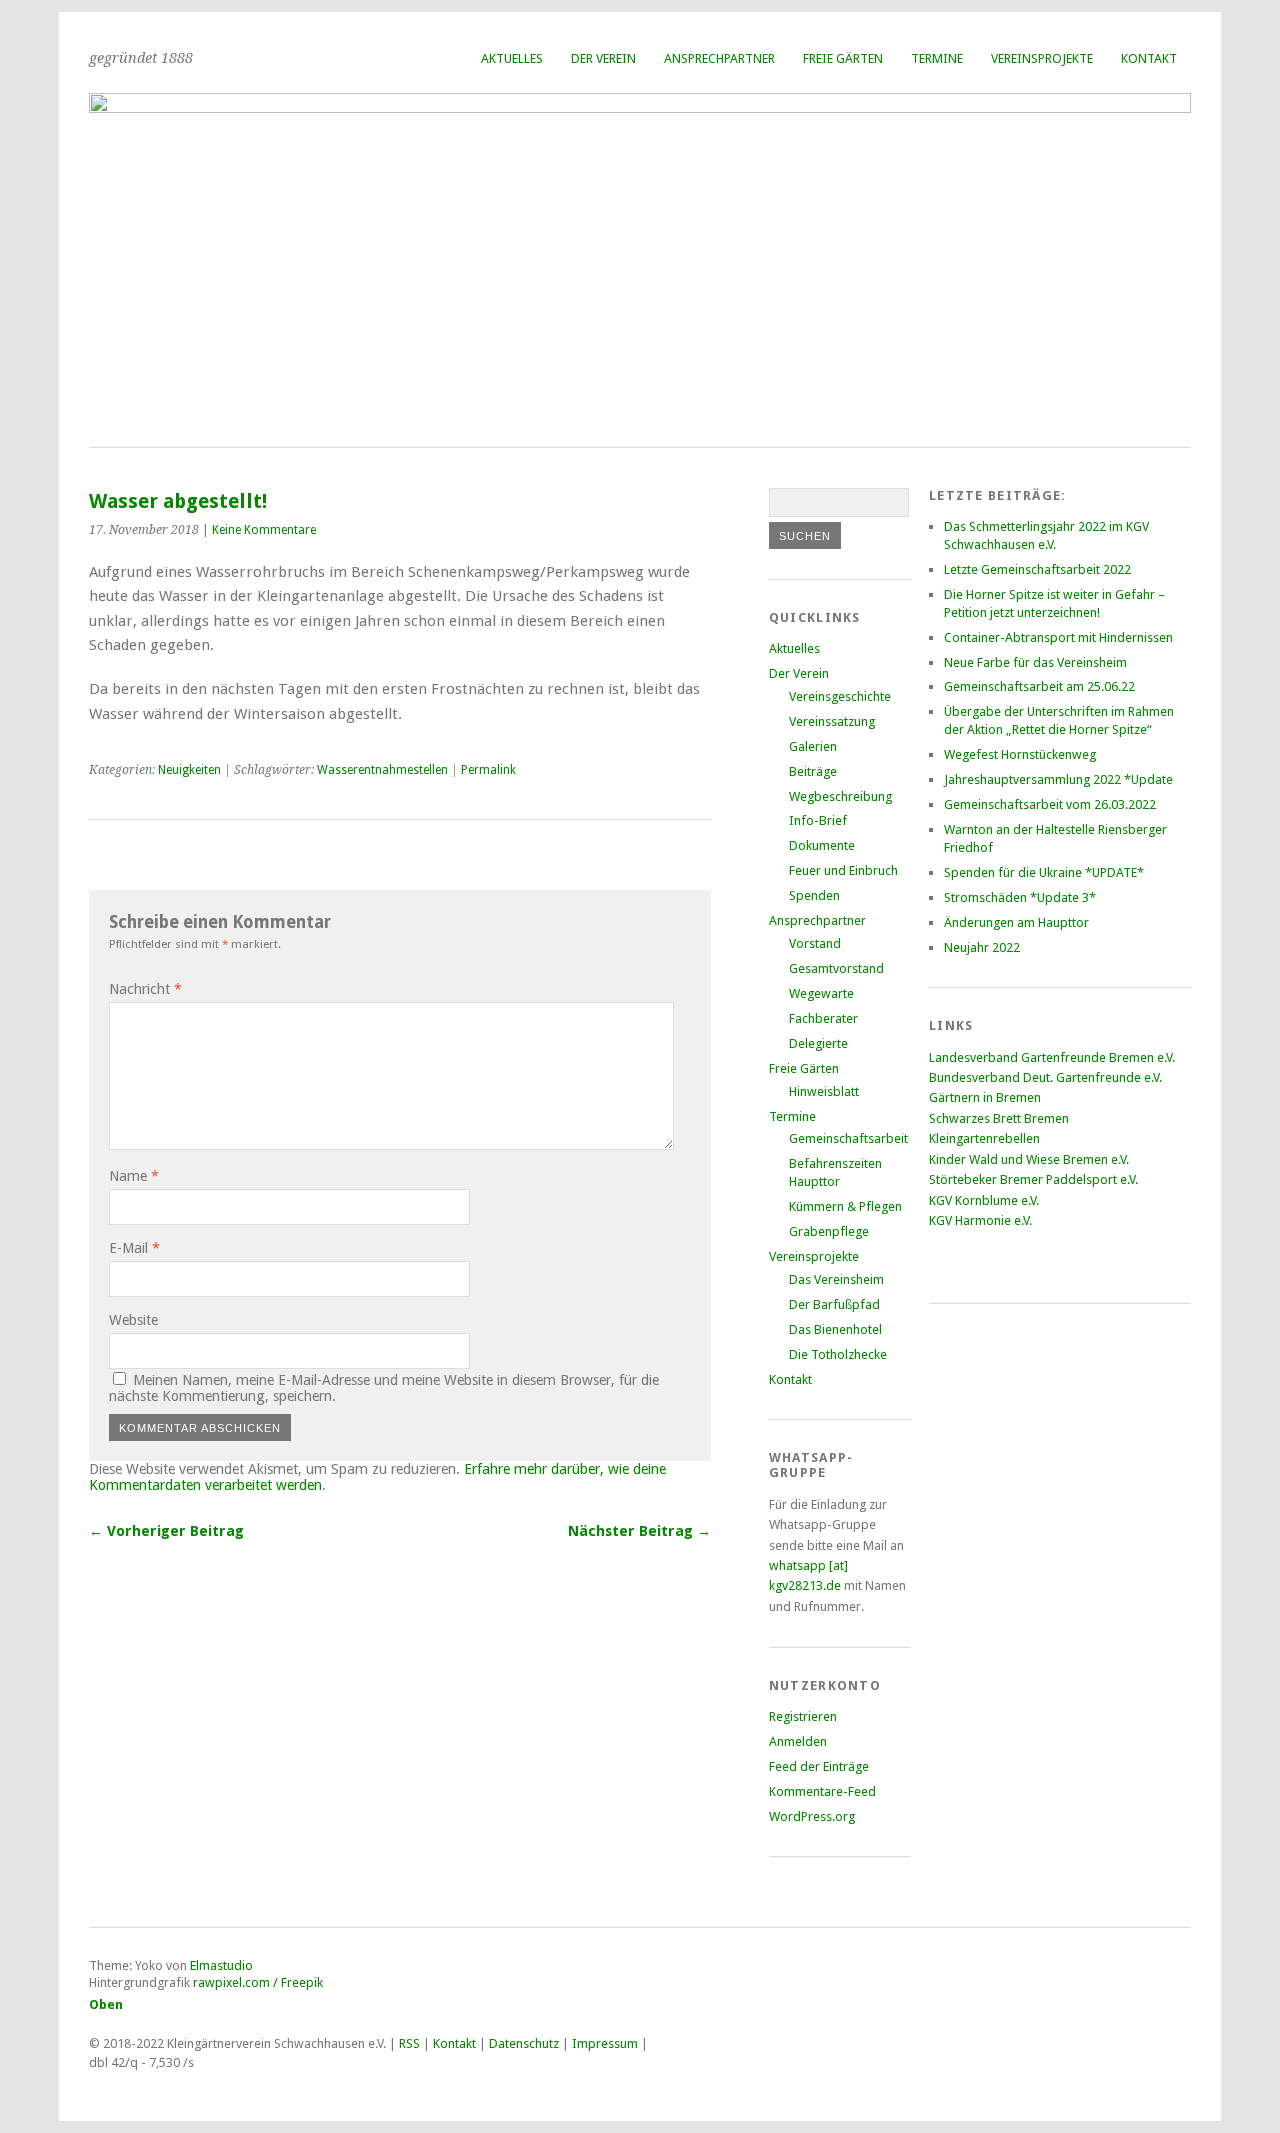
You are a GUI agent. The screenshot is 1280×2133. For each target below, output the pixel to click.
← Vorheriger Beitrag (166, 1531)
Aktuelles (512, 58)
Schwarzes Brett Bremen (999, 1118)
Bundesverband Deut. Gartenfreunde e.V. (1045, 1077)
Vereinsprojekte (1042, 58)
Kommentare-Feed (822, 1791)
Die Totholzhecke (838, 1354)
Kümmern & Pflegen (845, 1206)
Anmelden (798, 1741)
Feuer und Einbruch (843, 870)
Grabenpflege (829, 1231)
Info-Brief (818, 820)
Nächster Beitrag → (639, 1531)
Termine (937, 58)
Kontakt (1149, 58)
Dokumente (822, 845)
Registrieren (803, 1716)
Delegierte (818, 1043)
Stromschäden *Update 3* (1020, 897)
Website (133, 1320)
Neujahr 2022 (982, 947)
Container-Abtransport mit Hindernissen (1058, 637)
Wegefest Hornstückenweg (1020, 754)
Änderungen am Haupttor (1016, 922)
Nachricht (145, 989)
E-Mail (134, 1248)
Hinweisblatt (824, 1091)
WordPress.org (812, 1816)
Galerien (813, 746)
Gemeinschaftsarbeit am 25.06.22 (1039, 686)
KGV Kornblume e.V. (984, 1200)
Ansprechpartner (719, 58)
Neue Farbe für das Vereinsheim (1035, 662)
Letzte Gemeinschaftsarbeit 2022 (1037, 569)
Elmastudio (221, 1965)
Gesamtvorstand (836, 968)
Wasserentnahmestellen (382, 770)
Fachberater (823, 1018)
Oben (106, 2004)
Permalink (488, 770)
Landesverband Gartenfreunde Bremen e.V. (1052, 1057)
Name (134, 1176)
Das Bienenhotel (835, 1329)
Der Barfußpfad (834, 1304)
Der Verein (603, 58)
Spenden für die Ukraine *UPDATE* (1044, 872)
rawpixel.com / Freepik (258, 1982)
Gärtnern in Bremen (985, 1097)
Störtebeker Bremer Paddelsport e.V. (1033, 1179)
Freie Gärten (843, 58)
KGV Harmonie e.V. (982, 1220)
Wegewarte (821, 993)
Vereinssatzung (832, 721)
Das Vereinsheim (836, 1279)
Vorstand (815, 943)
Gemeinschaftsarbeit (848, 1138)
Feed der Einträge (819, 1766)
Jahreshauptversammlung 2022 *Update (1058, 779)
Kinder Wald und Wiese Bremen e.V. (1029, 1159)
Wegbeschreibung (840, 796)
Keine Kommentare (264, 530)
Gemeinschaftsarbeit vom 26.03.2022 (1050, 804)
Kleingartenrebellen (984, 1138)
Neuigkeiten (189, 770)
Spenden (814, 895)
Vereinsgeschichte (840, 696)
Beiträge (813, 771)
